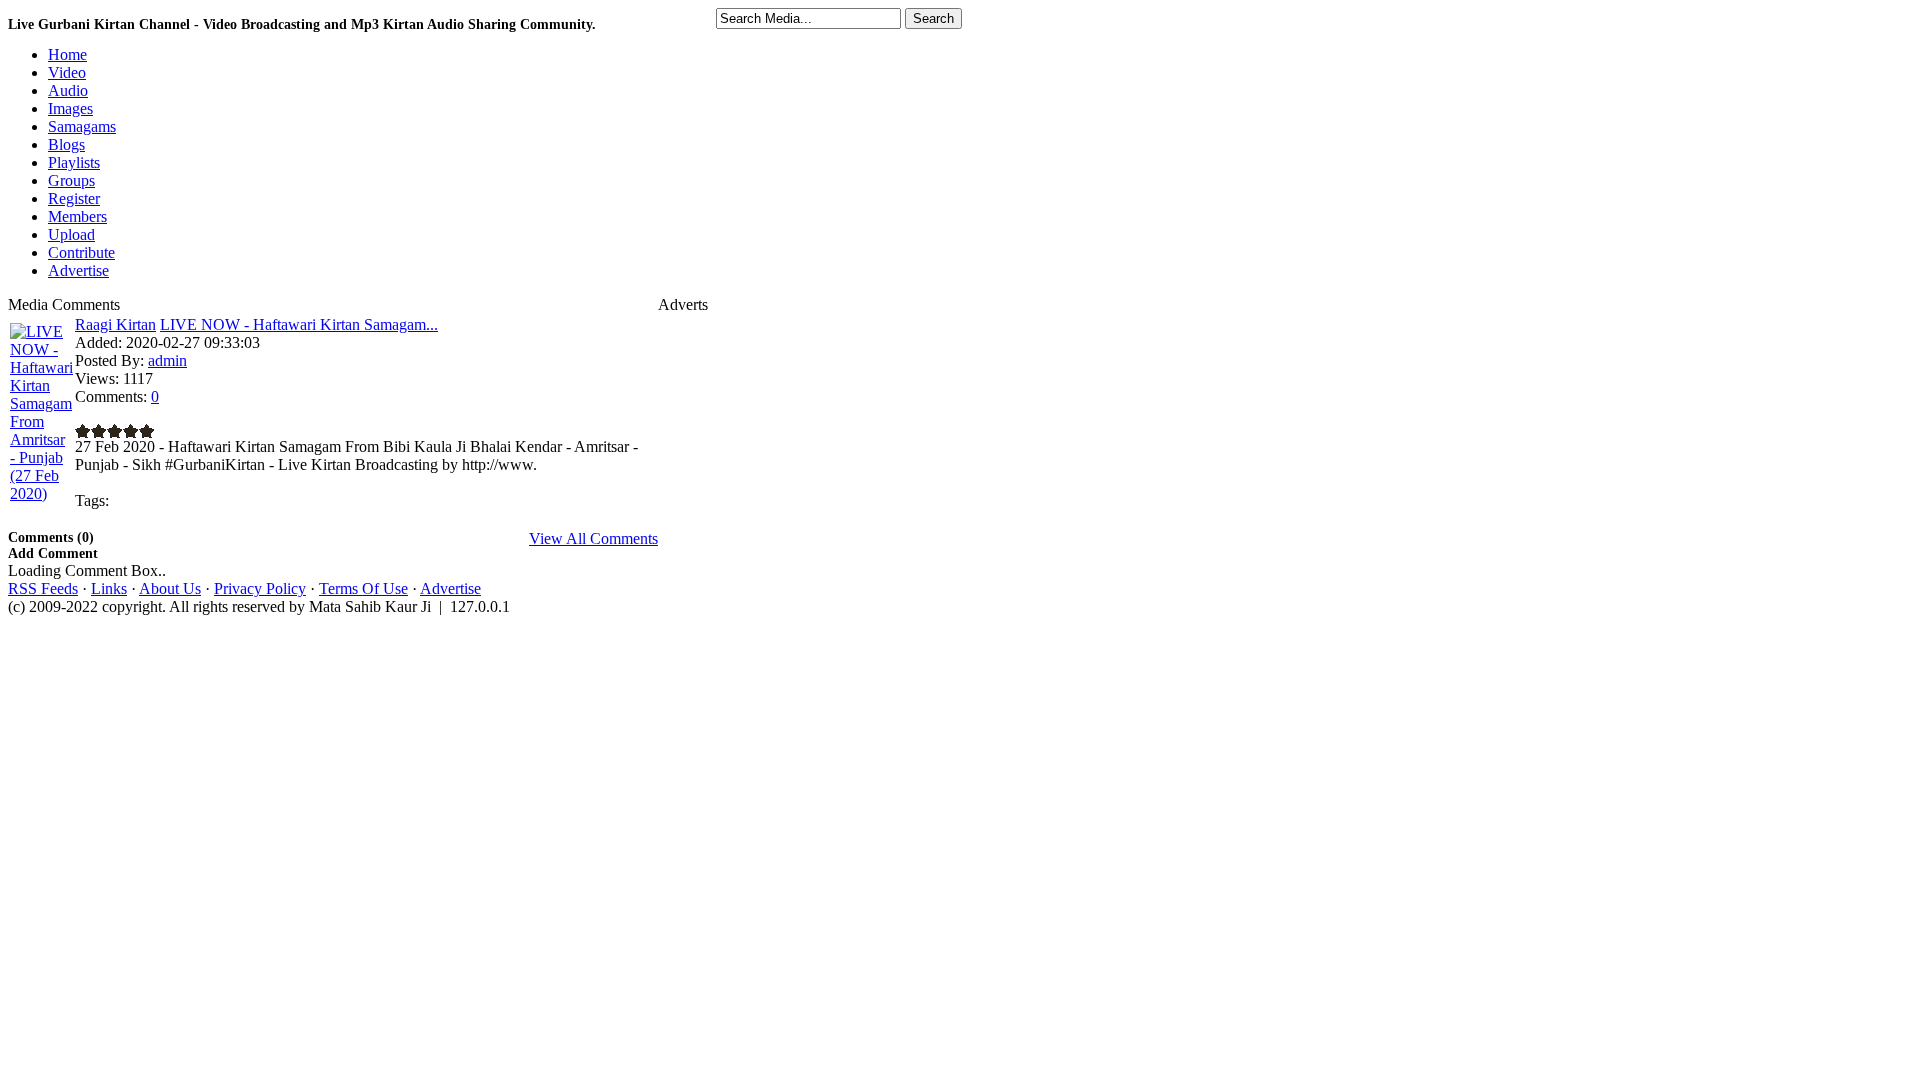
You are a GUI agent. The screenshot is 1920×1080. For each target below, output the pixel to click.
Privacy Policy (260, 588)
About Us (170, 588)
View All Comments (593, 538)
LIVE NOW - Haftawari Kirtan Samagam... (299, 324)
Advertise (450, 588)
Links (109, 588)
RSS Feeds (43, 588)
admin (167, 360)
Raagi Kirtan (115, 324)
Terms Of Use (363, 588)
